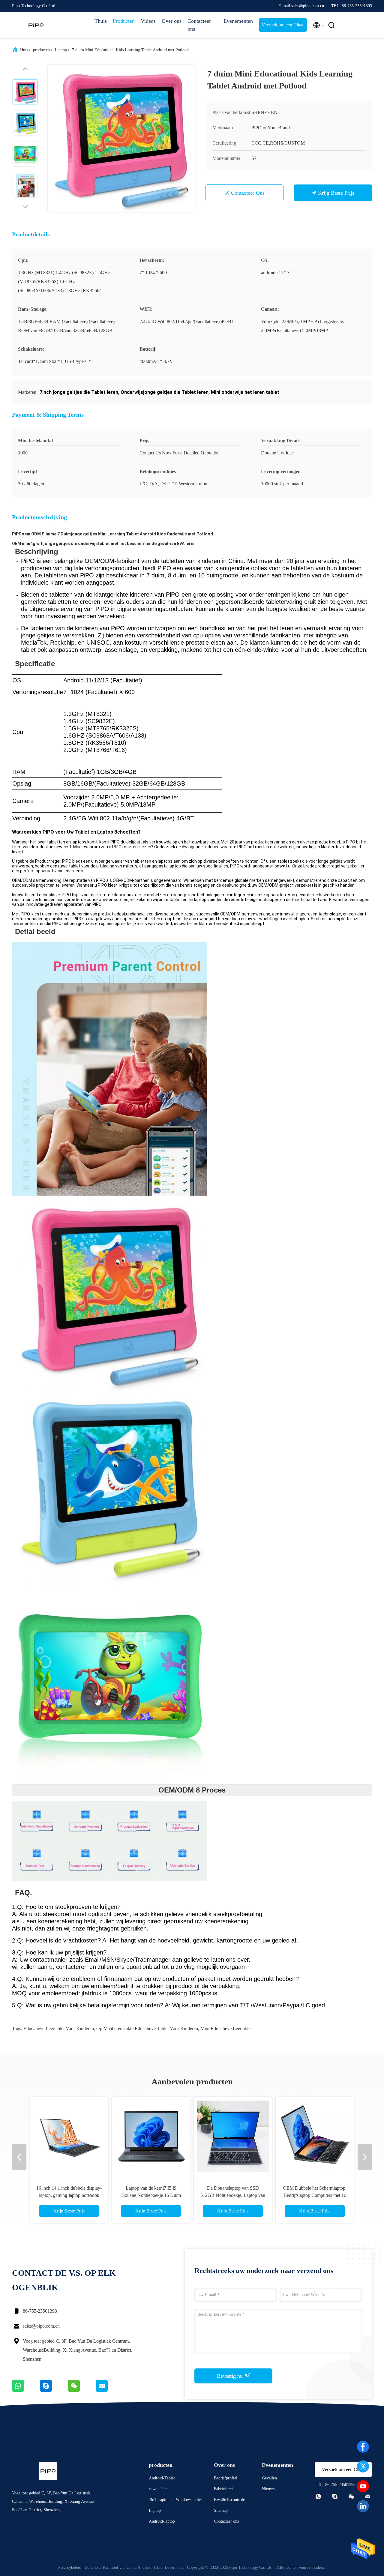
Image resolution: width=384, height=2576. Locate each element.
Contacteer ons (199, 25)
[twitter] (363, 2467)
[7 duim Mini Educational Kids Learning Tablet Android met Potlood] (121, 138)
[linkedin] (363, 2506)
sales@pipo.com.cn (41, 2326)
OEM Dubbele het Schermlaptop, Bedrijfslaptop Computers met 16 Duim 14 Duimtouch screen (315, 2195)
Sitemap (221, 2510)
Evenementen (238, 21)
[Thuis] (36, 25)
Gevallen (269, 2478)
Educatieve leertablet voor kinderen (59, 2028)
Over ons (172, 21)
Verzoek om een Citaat (283, 25)
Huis (24, 50)
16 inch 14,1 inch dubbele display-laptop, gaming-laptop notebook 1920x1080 (69, 2195)
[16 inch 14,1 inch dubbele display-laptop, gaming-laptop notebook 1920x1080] (69, 2136)
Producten (124, 21)
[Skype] (54, 2390)
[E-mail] (109, 2390)
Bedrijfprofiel (226, 2478)
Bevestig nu (231, 2376)
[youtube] (363, 2486)
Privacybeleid (70, 2567)
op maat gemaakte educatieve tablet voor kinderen (147, 2028)
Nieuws (268, 2489)
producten (41, 50)
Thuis (101, 21)
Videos (148, 21)
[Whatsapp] (26, 2390)
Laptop (61, 50)
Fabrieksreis (224, 2489)
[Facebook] (363, 2447)
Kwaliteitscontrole (229, 2500)
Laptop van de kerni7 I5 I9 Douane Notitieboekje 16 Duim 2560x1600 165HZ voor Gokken (151, 2195)
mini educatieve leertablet (226, 2028)
